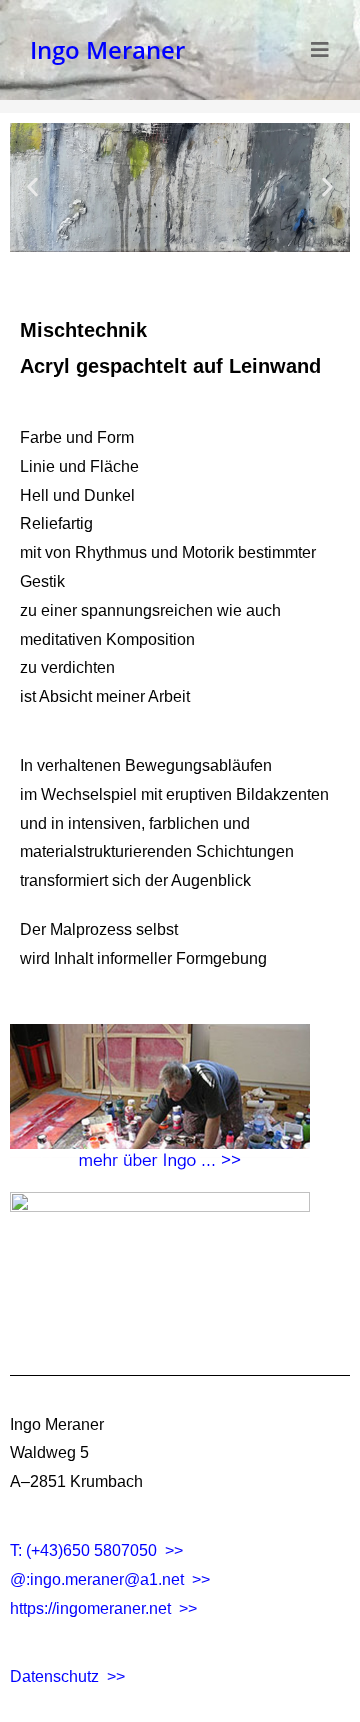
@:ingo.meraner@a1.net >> (110, 1579)
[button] (32, 187)
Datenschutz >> (67, 1676)
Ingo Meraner (107, 49)
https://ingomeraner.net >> (103, 1608)
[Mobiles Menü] (320, 49)
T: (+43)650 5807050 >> (96, 1550)
